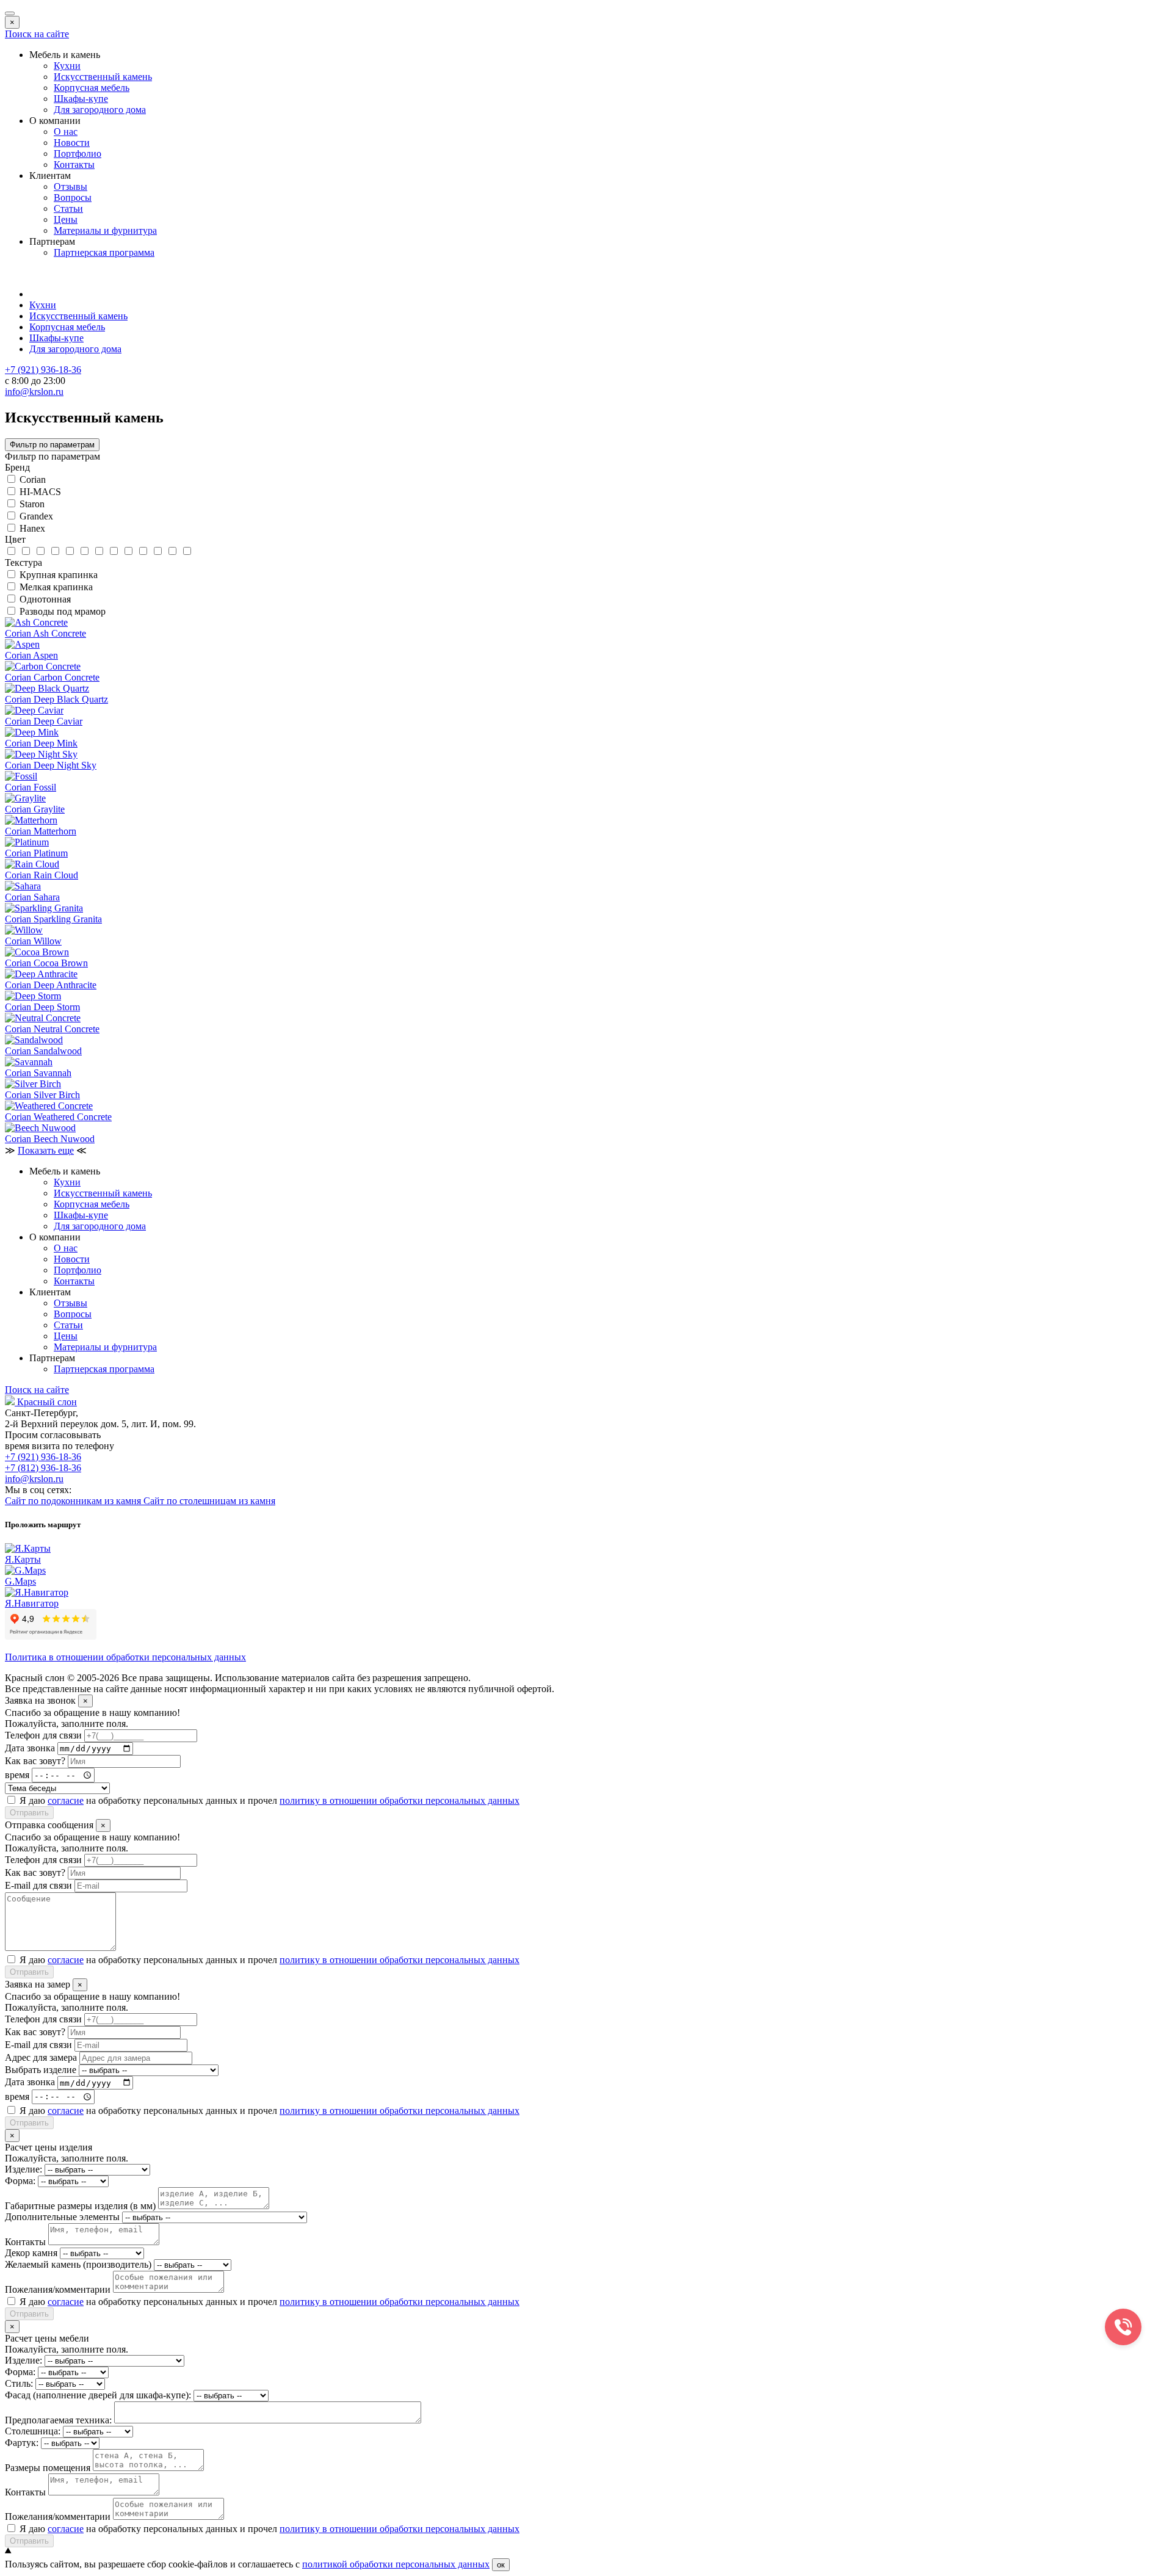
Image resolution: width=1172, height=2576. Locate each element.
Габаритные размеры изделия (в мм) (80, 2206)
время (17, 1775)
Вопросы (73, 197)
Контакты (74, 165)
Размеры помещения (48, 2468)
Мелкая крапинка (56, 587)
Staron (32, 504)
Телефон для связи (43, 1735)
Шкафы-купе (81, 99)
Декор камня (31, 2253)
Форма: (20, 2181)
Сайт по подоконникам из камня (74, 1501)
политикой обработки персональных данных (396, 2564)
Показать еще (46, 1150)
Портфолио (78, 154)
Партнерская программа (104, 252)
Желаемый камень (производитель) (78, 2264)
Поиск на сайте (37, 34)
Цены (66, 219)
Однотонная (45, 599)
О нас (66, 132)
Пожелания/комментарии (58, 2289)
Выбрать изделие (41, 2070)
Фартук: (22, 2443)
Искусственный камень (103, 77)
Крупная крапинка (59, 575)
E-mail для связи (38, 1885)
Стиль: (19, 2383)
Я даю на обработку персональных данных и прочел (269, 1800)
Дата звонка (30, 1748)
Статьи (68, 208)
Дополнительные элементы (62, 2217)
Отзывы (71, 186)
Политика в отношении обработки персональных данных (125, 1657)
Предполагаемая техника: (58, 2420)
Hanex (32, 528)
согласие (66, 1800)
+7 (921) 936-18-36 (43, 1457)
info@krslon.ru (34, 1479)
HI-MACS (40, 492)
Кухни (67, 66)
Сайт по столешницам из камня (209, 1501)
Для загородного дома (100, 110)
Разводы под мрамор (63, 611)
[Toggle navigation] (10, 13)
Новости (72, 143)
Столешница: (33, 2431)
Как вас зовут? (35, 1761)
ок (501, 2565)
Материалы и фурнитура (105, 230)
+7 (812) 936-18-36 (43, 1468)
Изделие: (24, 2169)
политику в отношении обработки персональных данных (400, 1800)
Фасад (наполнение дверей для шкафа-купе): (98, 2395)
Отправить (29, 1813)
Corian (33, 479)
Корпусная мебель (92, 88)
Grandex (36, 516)
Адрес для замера (41, 2057)
